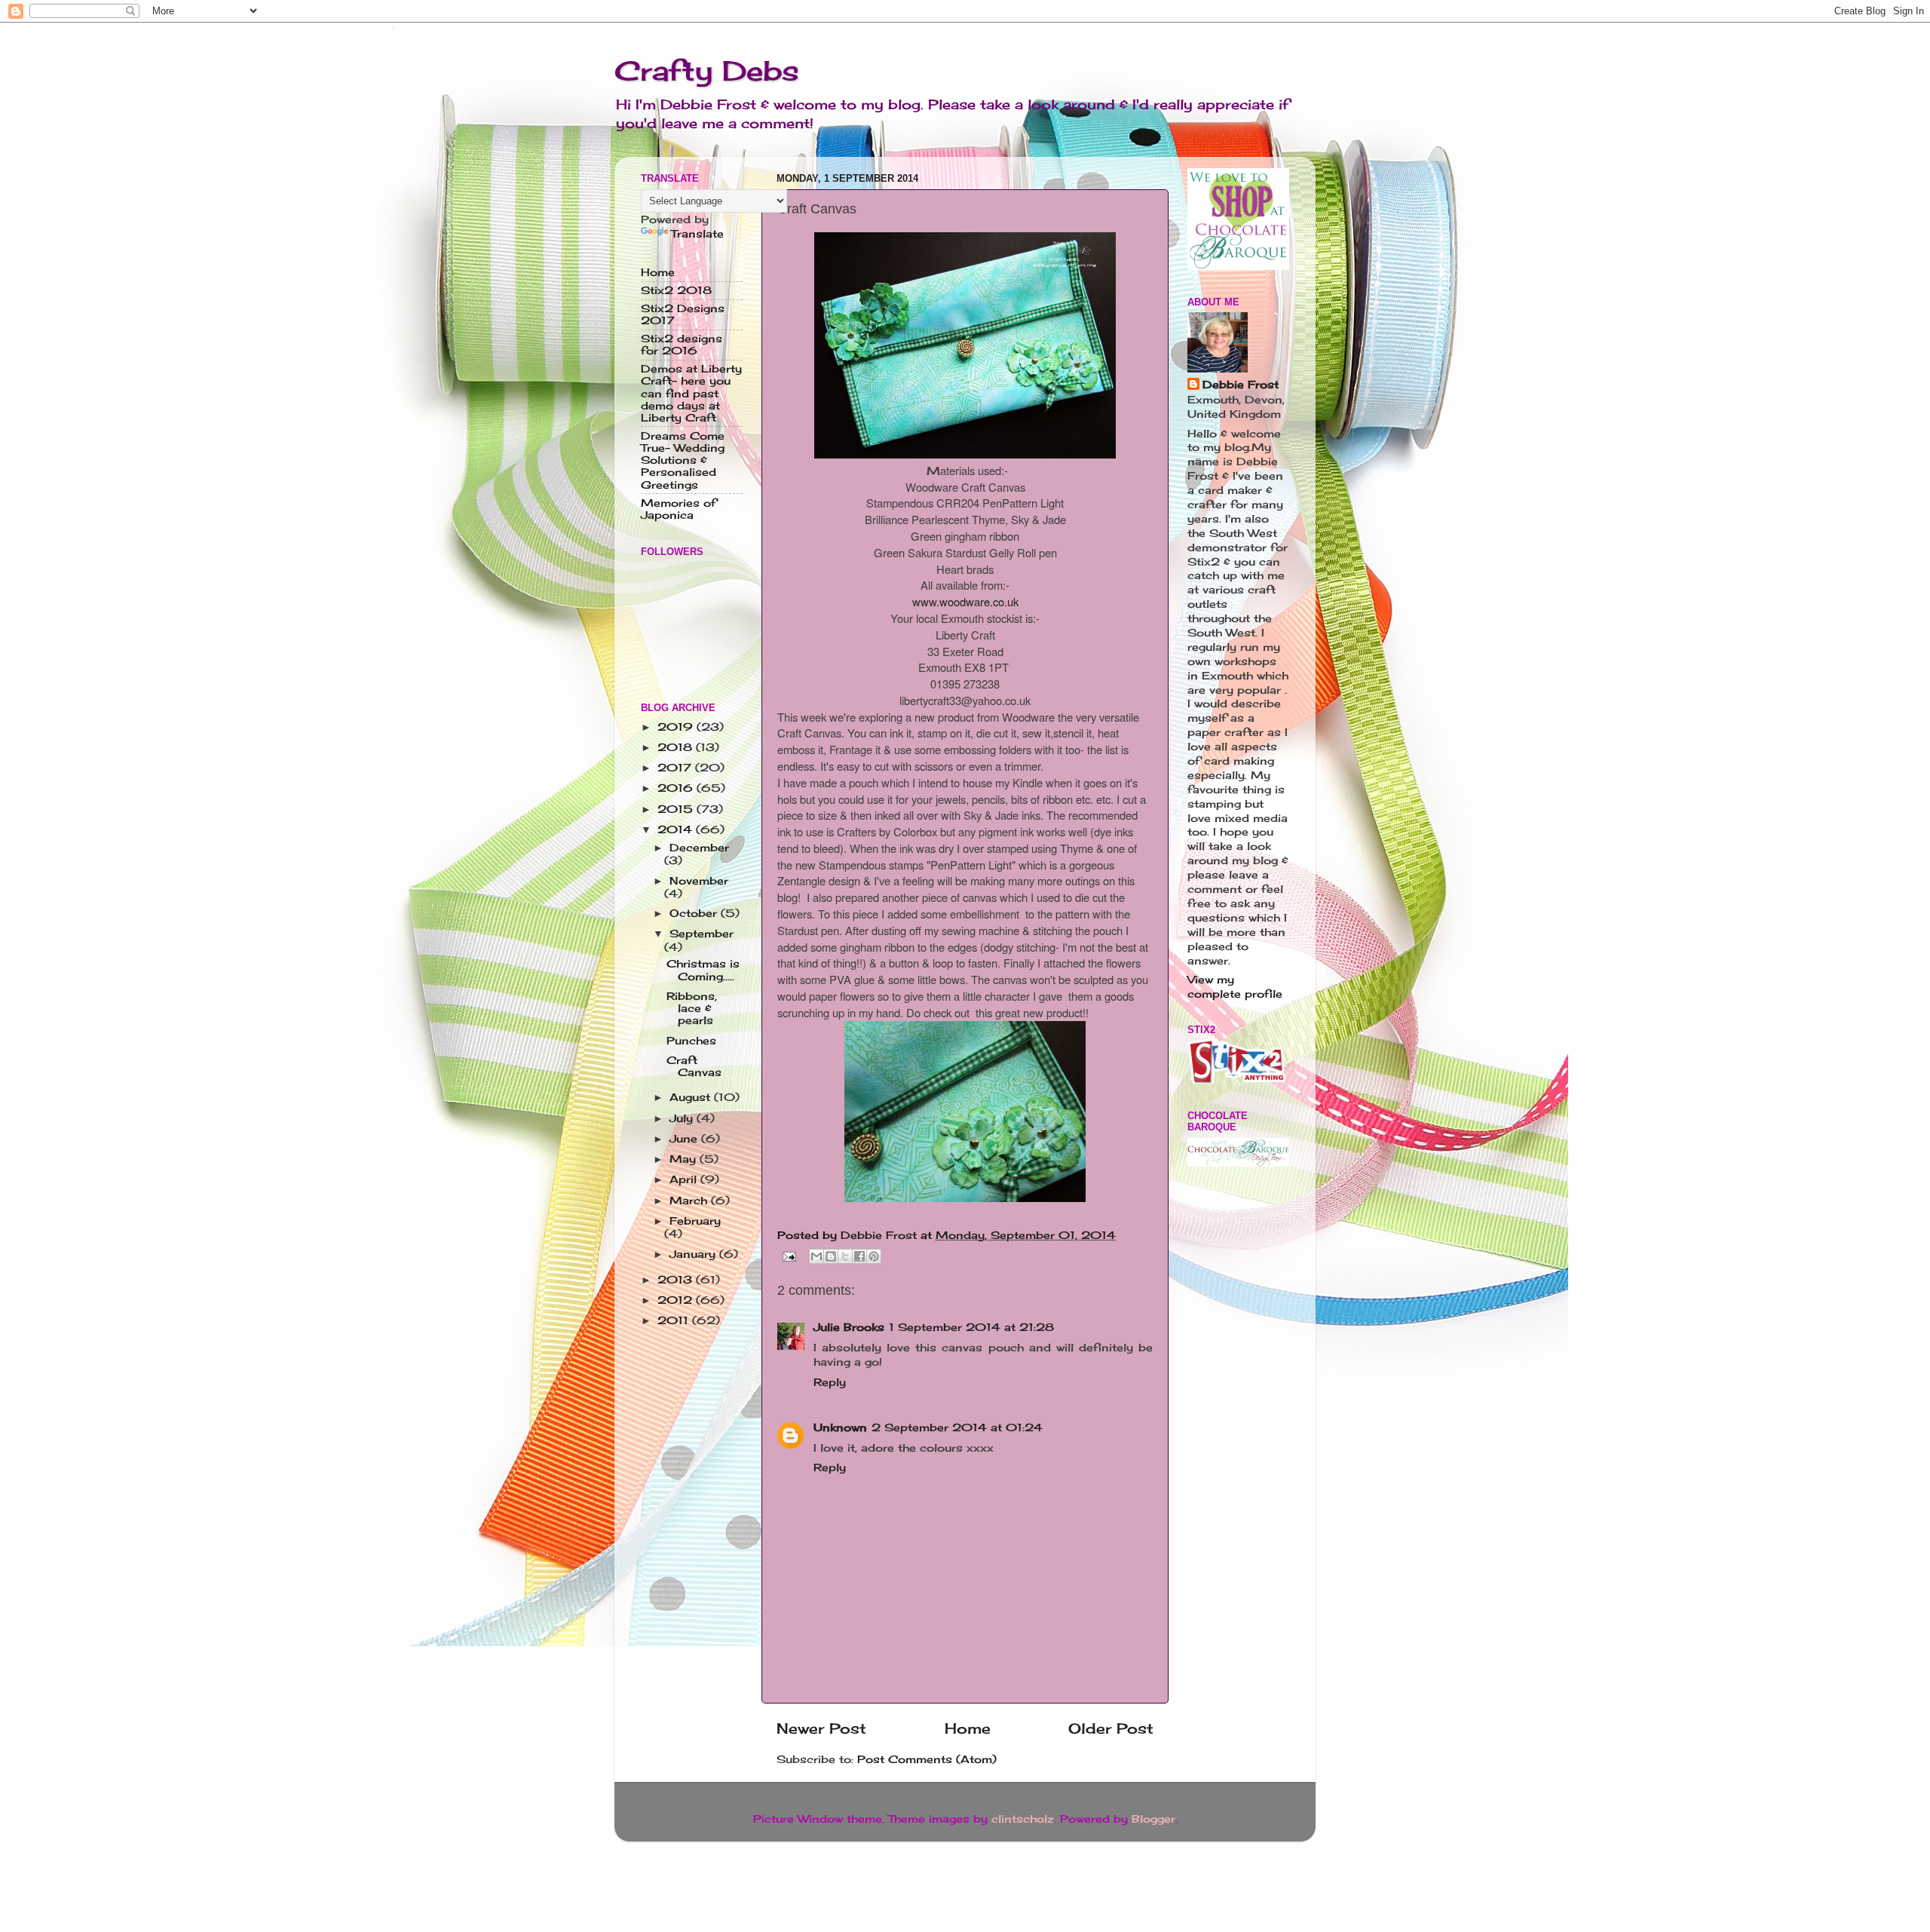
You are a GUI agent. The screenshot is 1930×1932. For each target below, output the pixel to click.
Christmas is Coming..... (703, 970)
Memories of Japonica (679, 509)
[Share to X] (845, 1256)
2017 (676, 768)
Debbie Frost (1241, 385)
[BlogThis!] (831, 1256)
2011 (675, 1320)
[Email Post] (789, 1255)
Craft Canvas (694, 1066)
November (699, 881)
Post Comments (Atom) (927, 1759)
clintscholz (1023, 1819)
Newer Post (821, 1728)
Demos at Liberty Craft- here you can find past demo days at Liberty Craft (691, 393)
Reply (830, 1382)
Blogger (1153, 1819)
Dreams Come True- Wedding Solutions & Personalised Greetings (683, 460)
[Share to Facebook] (859, 1256)
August (692, 1097)
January (694, 1254)
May (685, 1159)
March (690, 1201)
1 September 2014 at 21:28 (971, 1327)
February (695, 1221)
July (683, 1118)
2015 (677, 809)
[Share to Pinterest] (874, 1256)
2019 (677, 727)
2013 (677, 1280)
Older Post (1111, 1728)
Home (968, 1728)
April (685, 1179)
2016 (677, 788)
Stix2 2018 (676, 290)
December (699, 848)
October (695, 913)
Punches (691, 1041)
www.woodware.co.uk (965, 601)
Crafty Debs (707, 71)
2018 (677, 747)
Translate (697, 234)
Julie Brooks (849, 1327)
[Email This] (816, 1256)
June (685, 1139)
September (702, 934)
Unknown (840, 1428)
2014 (677, 830)
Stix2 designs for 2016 (682, 345)
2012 (677, 1300)
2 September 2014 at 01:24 (957, 1428)
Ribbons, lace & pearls (692, 1008)
